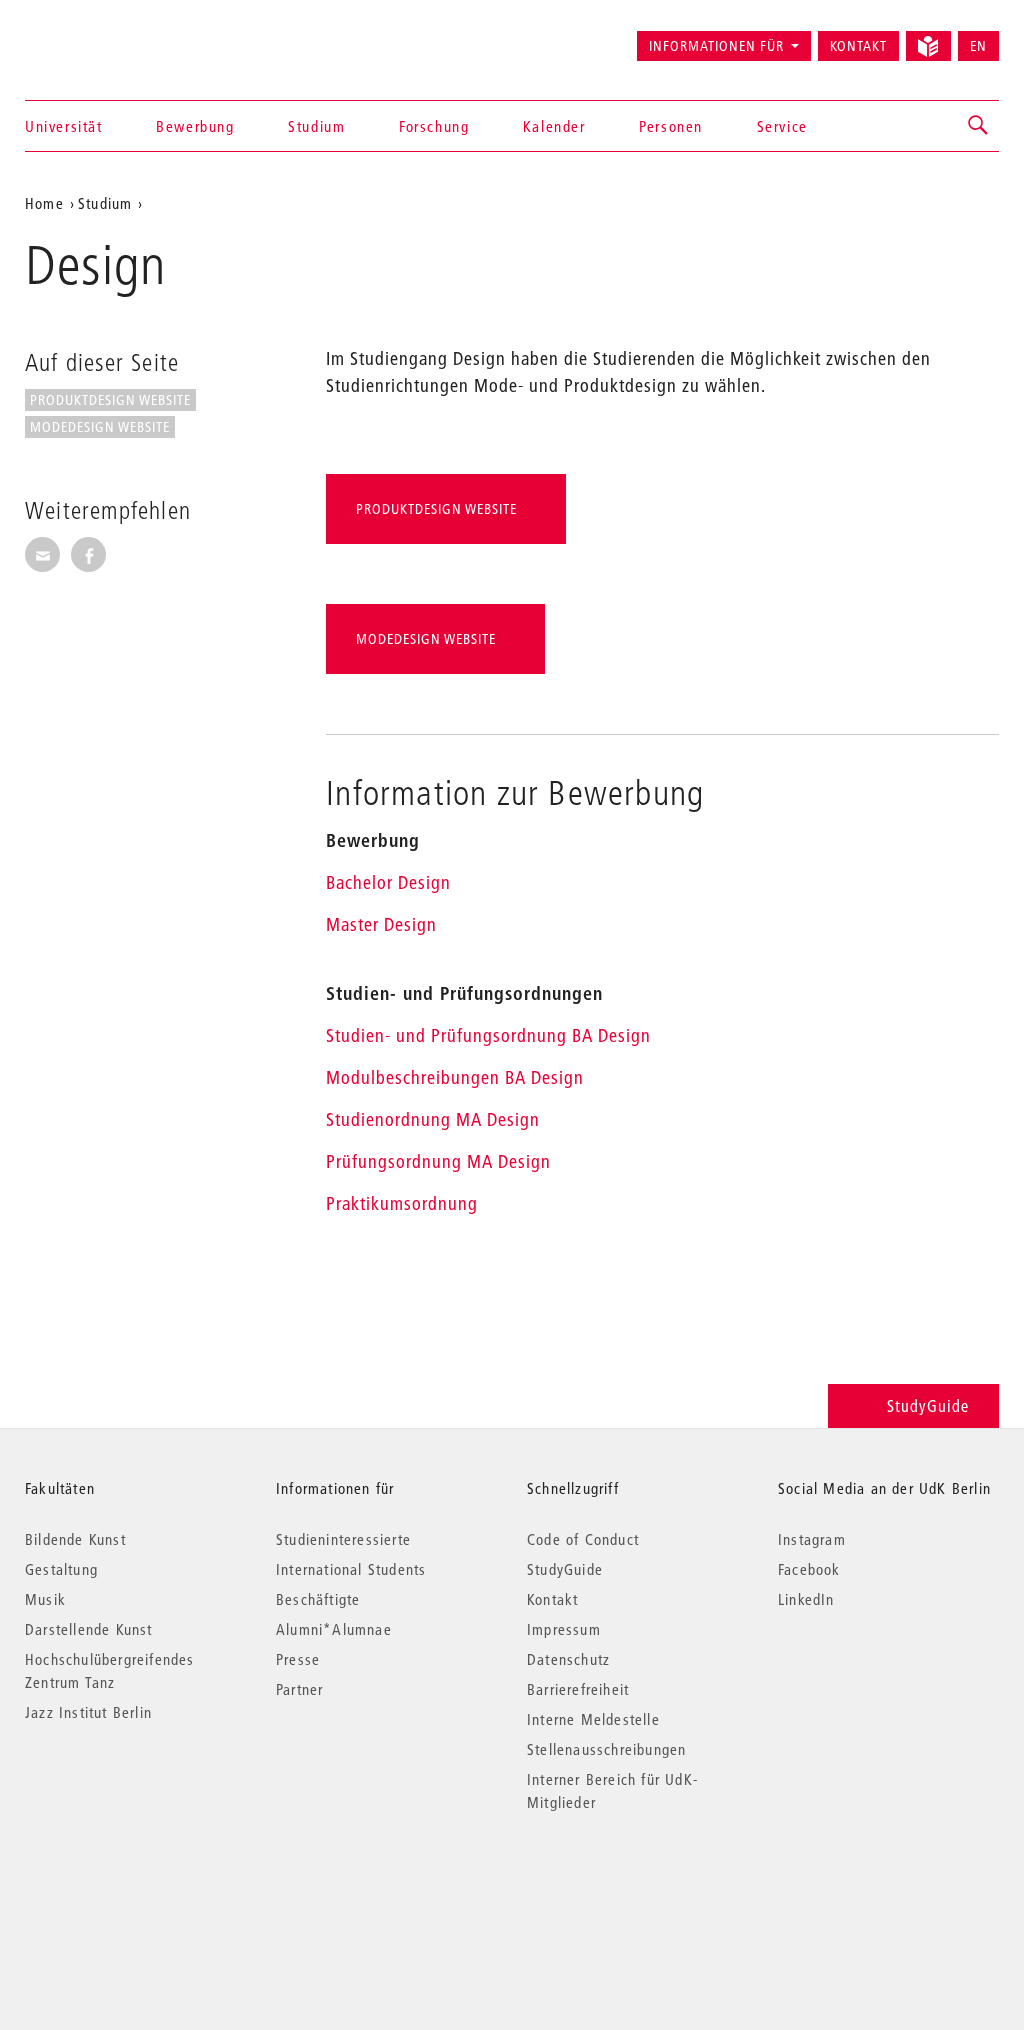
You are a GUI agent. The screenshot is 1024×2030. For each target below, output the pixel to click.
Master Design (381, 924)
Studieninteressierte (343, 1539)
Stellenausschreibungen (606, 1749)
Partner (299, 1689)
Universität (64, 126)
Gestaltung (61, 1569)
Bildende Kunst (75, 1539)
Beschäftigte (318, 1599)
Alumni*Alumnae (334, 1629)
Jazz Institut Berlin (88, 1712)
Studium (316, 126)
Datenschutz (568, 1659)
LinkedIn (806, 1599)
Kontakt (858, 46)
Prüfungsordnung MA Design (438, 1161)
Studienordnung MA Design (433, 1119)
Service (782, 126)
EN (978, 46)
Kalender (554, 126)
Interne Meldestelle (593, 1719)
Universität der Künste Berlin (103, 37)
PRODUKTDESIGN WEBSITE (110, 400)
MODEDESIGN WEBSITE (100, 427)
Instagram (812, 1539)
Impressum (564, 1629)
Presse (298, 1659)
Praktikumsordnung (402, 1203)
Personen (671, 126)
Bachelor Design (388, 882)
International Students (351, 1569)
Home (44, 203)
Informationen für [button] (716, 46)
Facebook (809, 1569)
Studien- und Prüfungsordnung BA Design (488, 1035)
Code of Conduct (583, 1539)
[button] (979, 126)
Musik (45, 1599)
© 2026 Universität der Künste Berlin (129, 1886)
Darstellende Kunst (89, 1629)
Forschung (434, 126)
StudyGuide (928, 1405)
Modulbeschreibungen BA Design (455, 1077)
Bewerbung (195, 126)
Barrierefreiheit (578, 1689)
